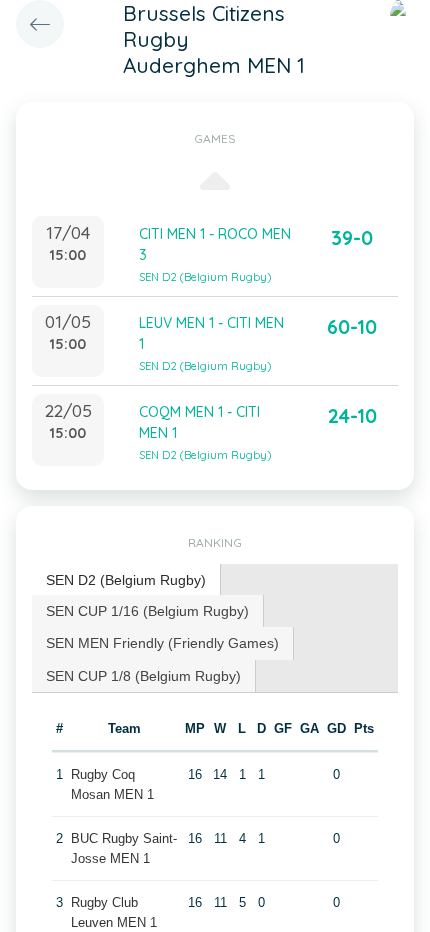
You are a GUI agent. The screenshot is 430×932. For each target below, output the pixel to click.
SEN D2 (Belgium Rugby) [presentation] (126, 580)
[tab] (126, 580)
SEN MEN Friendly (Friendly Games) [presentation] (162, 643)
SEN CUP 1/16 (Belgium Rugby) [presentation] (147, 611)
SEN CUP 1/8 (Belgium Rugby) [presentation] (143, 676)
